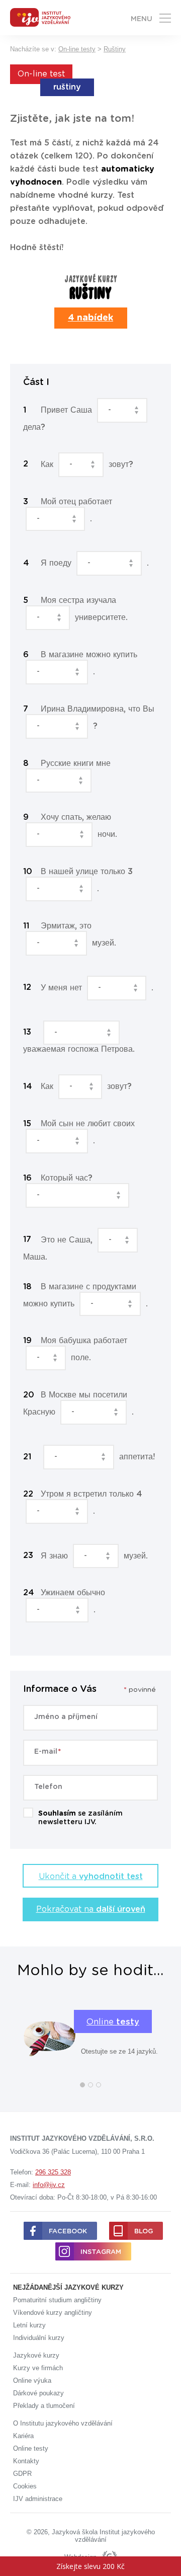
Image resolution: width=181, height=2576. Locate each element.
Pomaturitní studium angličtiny (57, 2300)
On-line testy (77, 49)
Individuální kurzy (39, 2338)
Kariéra (23, 2436)
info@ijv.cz (49, 2185)
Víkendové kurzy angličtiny (53, 2313)
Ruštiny (115, 49)
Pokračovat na (91, 1909)
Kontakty (26, 2461)
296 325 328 (53, 2172)
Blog (144, 2232)
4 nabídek (90, 318)
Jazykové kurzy (36, 2355)
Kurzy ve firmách (38, 2368)
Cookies (25, 2486)
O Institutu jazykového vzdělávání (63, 2423)
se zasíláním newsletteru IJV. (80, 1818)
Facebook (68, 2232)
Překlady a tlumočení (44, 2406)
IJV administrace (38, 2499)
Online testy (31, 2448)
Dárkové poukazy (38, 2393)
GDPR (22, 2474)
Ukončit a (91, 1877)
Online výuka (32, 2380)
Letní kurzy (29, 2325)
